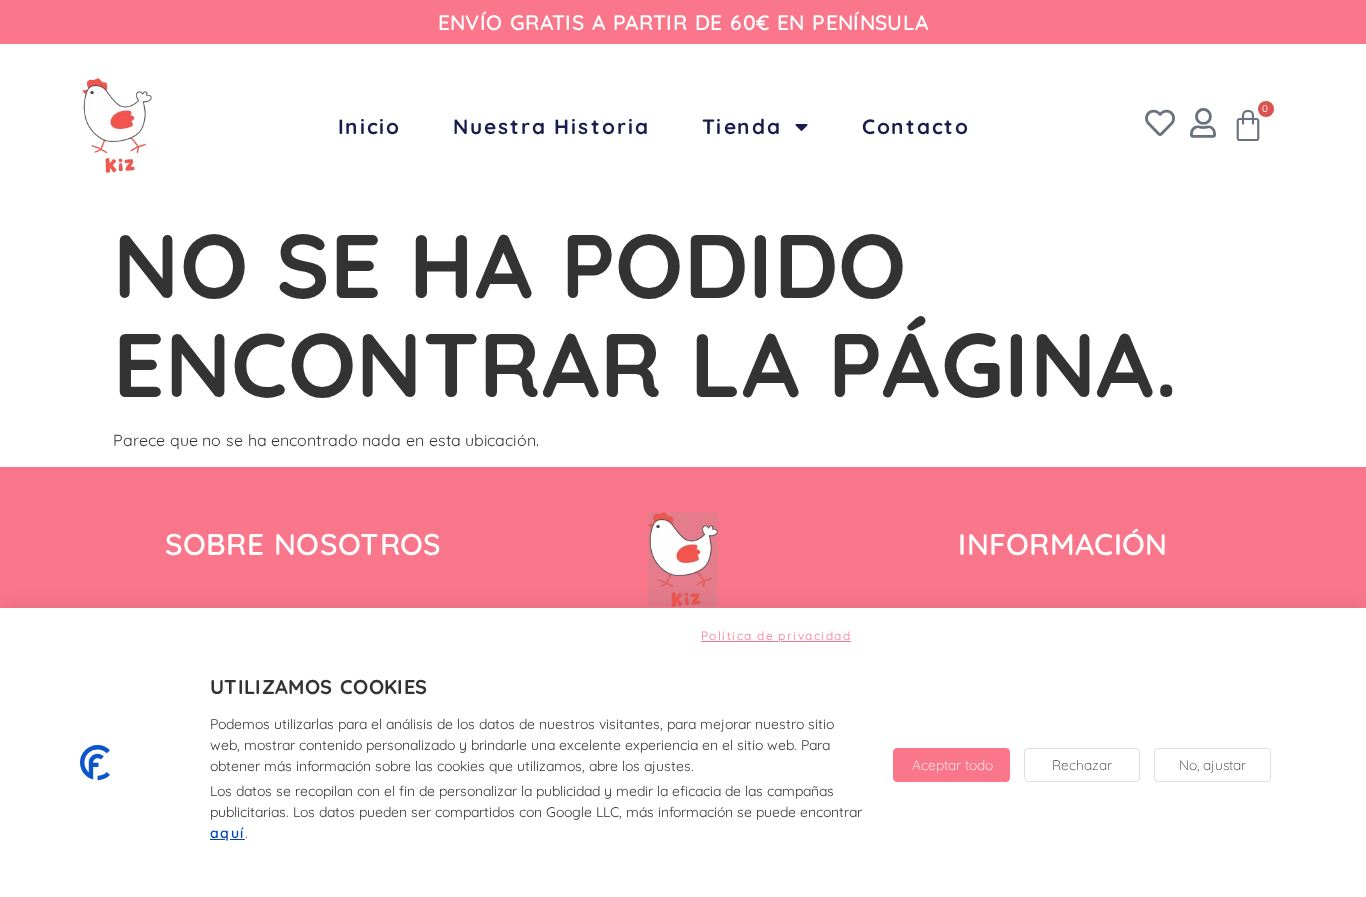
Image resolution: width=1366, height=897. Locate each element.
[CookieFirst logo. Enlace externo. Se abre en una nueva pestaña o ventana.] (95, 763)
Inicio (369, 126)
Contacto (916, 126)
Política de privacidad (776, 635)
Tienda (742, 126)
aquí (227, 833)
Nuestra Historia (551, 126)
